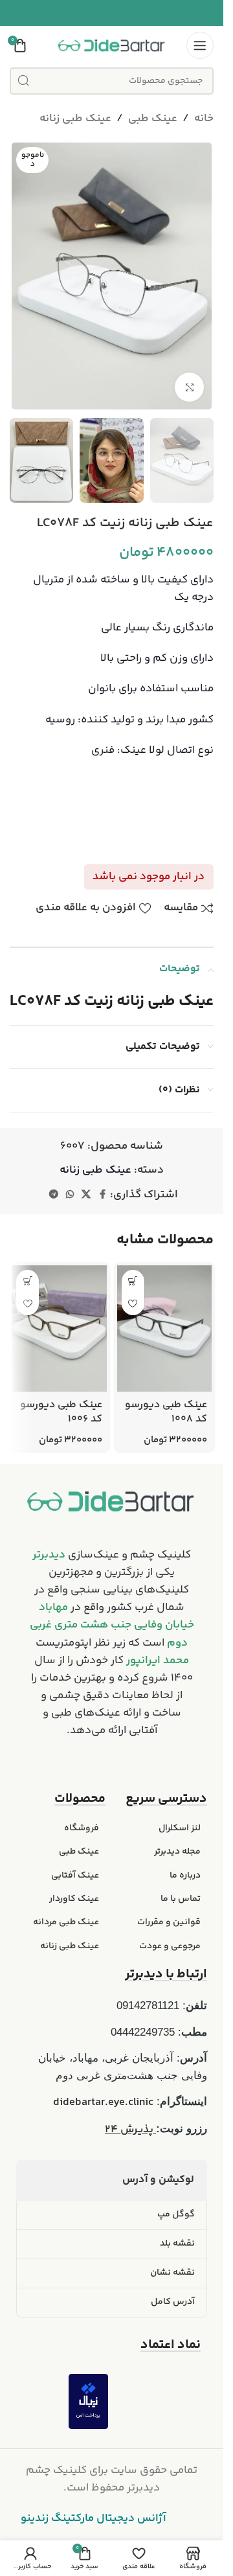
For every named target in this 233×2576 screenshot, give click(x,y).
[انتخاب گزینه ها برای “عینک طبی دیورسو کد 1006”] (28, 1281)
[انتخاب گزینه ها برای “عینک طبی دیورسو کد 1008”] (133, 1281)
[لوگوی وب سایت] (112, 45)
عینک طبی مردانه (66, 1922)
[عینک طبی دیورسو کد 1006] (59, 1328)
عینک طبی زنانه (75, 119)
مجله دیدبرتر (177, 1852)
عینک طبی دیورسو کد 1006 (61, 1412)
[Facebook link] (102, 1195)
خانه (204, 119)
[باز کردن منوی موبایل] (200, 45)
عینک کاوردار (74, 1899)
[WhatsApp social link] (70, 1195)
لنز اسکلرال (180, 1828)
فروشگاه (82, 1828)
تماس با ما (181, 1899)
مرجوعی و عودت (170, 1946)
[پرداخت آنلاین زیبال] (88, 2401)
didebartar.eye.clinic (103, 2102)
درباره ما (185, 1876)
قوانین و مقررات (169, 1922)
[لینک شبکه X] (86, 1195)
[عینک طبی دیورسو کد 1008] (165, 1328)
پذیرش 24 (130, 2130)
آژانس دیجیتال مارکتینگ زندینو (94, 2518)
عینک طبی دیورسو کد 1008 (166, 1412)
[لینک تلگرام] (54, 1195)
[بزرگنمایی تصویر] (189, 387)
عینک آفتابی (75, 1876)
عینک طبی (153, 119)
